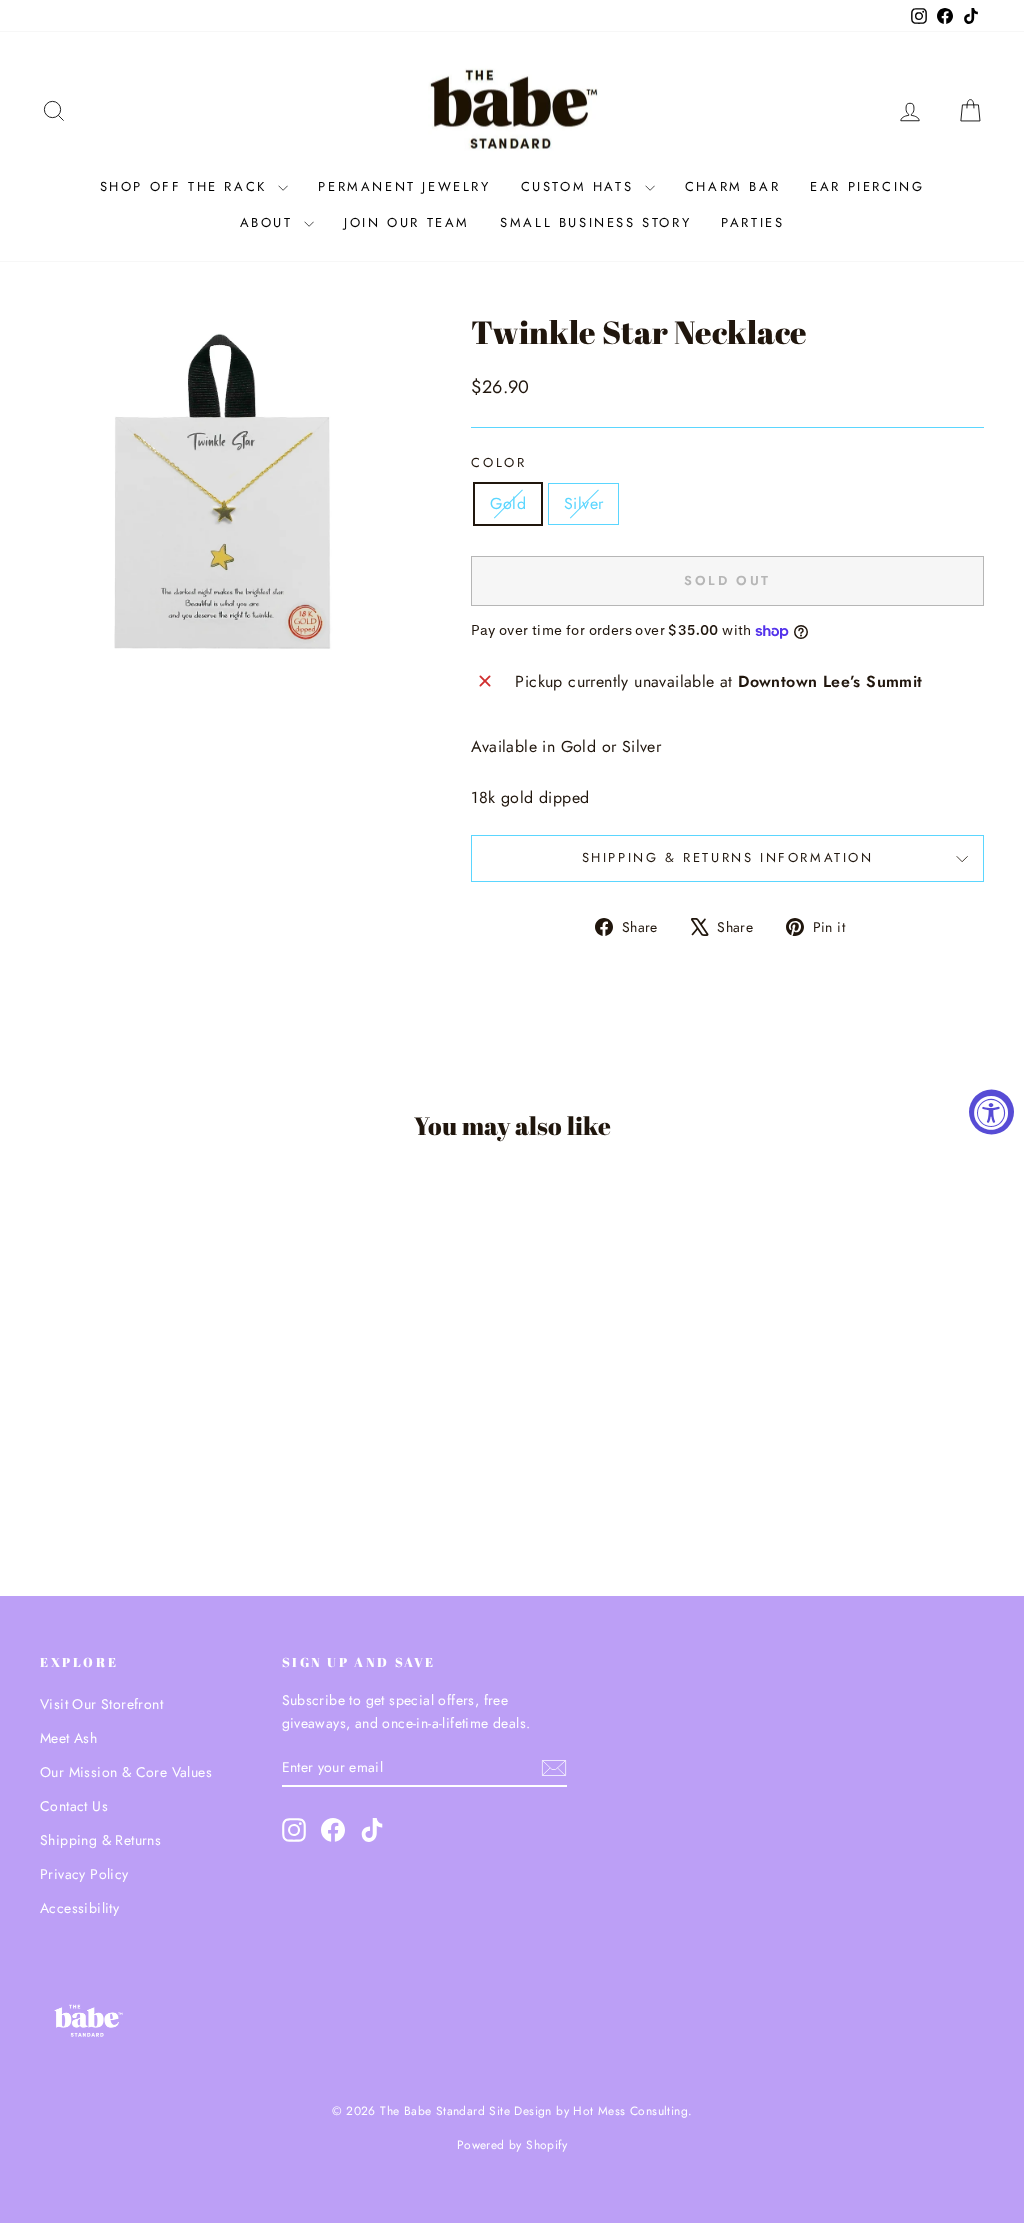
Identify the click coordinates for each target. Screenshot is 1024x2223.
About (270, 222)
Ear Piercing (867, 186)
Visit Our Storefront (101, 1704)
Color (498, 462)
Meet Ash (68, 1738)
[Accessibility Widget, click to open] (991, 1111)
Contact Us (74, 1806)
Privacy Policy (84, 1874)
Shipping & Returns (100, 1840)
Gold (508, 503)
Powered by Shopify (512, 2145)
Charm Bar (732, 186)
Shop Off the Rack (187, 186)
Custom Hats (580, 186)
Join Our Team (407, 222)
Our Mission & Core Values (126, 1772)
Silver (583, 503)
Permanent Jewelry (404, 186)
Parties (752, 222)
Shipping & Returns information (728, 857)
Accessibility (79, 1908)
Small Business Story (595, 222)
